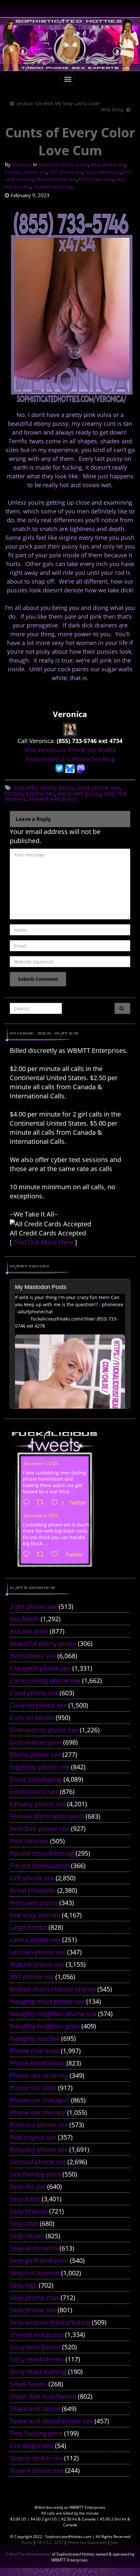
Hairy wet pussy (103, 172)
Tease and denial (35, 2409)
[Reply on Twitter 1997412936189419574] (28, 1555)
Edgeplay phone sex (40, 1767)
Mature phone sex (56, 179)
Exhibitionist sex (34, 1792)
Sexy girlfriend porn (39, 2260)
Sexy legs (23, 2285)
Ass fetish (24, 1619)
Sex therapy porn (35, 2174)
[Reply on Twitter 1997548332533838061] (28, 1503)
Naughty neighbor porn (45, 2026)
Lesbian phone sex (38, 1952)
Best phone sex (108, 164)
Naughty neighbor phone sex (53, 2014)
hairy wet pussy (79, 793)
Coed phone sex (34, 1693)
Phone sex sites (96, 179)
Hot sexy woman (35, 1915)
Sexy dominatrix (34, 2248)
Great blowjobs (33, 1890)
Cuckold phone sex (38, 1705)
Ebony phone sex (35, 1755)
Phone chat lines (35, 2051)
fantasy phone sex (30, 793)
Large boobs (28, 1927)
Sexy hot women (35, 2273)
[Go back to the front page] (70, 44)
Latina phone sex (35, 1940)
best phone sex (99, 788)
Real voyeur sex (33, 2137)
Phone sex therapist (40, 2100)
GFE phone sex (66, 172)
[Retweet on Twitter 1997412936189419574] (42, 1555)
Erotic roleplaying (36, 1779)
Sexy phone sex (33, 2310)
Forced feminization (40, 1866)
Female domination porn (47, 1816)
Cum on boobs (32, 1717)
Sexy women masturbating (50, 2322)
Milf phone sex (32, 1977)
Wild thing (112, 110)
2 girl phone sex (33, 1606)
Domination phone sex (44, 1730)
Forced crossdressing (42, 1853)
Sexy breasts (29, 2211)
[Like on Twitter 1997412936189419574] (57, 1555)
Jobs (115, 2542)
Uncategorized (32, 2446)
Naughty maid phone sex (47, 2001)
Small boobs (28, 2384)
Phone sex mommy (39, 2075)
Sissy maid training (38, 2372)
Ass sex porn (29, 1631)
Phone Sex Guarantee (87, 2542)
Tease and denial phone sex (51, 2421)
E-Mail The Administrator (28, 2554)
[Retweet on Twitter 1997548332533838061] (42, 1503)
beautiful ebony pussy (45, 788)
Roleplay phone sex (39, 2149)
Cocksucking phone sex (45, 1680)
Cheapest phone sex (40, 1668)
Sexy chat (24, 2223)
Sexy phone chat (34, 2298)
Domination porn (36, 1742)
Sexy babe (25, 2199)
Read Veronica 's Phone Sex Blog (70, 759)
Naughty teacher (35, 2038)
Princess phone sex (39, 2125)
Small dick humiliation (43, 2396)
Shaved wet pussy (53, 186)
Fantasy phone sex (26, 172)
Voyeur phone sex (37, 2470)
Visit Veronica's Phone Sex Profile (70, 750)
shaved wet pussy (53, 799)
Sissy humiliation (35, 2347)
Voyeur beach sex (36, 2458)
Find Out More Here (43, 1242)
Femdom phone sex (40, 1829)
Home (27, 2542)
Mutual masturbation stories (53, 1989)
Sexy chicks (27, 2236)
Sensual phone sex (38, 2162)
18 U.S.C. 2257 (50, 2542)
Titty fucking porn (36, 2433)
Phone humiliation (37, 2063)
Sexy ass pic (28, 2186)
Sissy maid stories (37, 2359)
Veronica (22, 164)
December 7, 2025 (41, 1464)
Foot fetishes (29, 1841)
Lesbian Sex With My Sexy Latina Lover (58, 103)
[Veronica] (70, 729)
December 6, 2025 (41, 1515)
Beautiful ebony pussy (63, 164)
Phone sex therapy (38, 2112)
